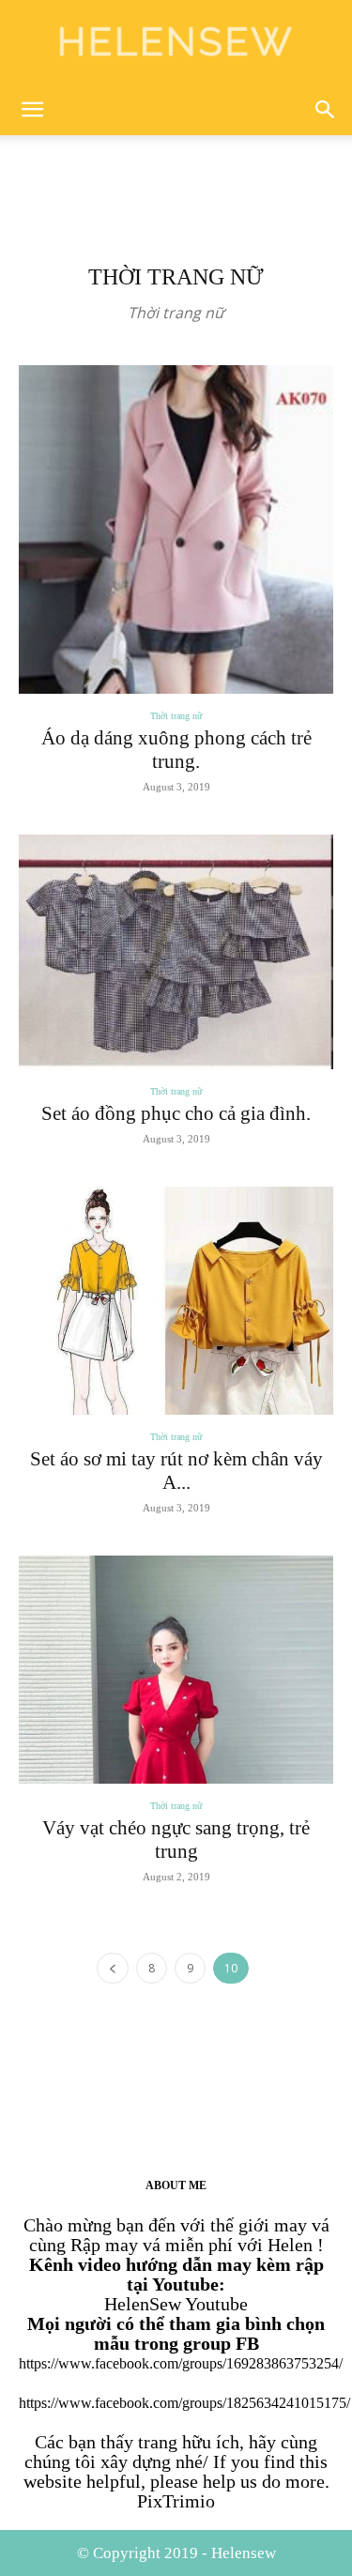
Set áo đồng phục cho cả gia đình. (176, 1113)
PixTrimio (176, 2501)
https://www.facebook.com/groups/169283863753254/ (181, 2363)
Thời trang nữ (176, 716)
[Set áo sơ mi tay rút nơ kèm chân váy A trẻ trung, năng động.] (176, 1301)
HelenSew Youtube (176, 2304)
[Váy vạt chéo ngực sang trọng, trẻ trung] (176, 1670)
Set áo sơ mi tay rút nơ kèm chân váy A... (176, 1471)
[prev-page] (113, 1968)
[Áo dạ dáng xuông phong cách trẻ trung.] (176, 529)
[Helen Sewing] (176, 44)
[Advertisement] (176, 168)
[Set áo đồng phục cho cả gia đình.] (176, 952)
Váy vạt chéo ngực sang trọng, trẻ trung (176, 1840)
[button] (32, 110)
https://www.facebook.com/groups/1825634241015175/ (184, 2403)
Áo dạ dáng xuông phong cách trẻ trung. (176, 750)
